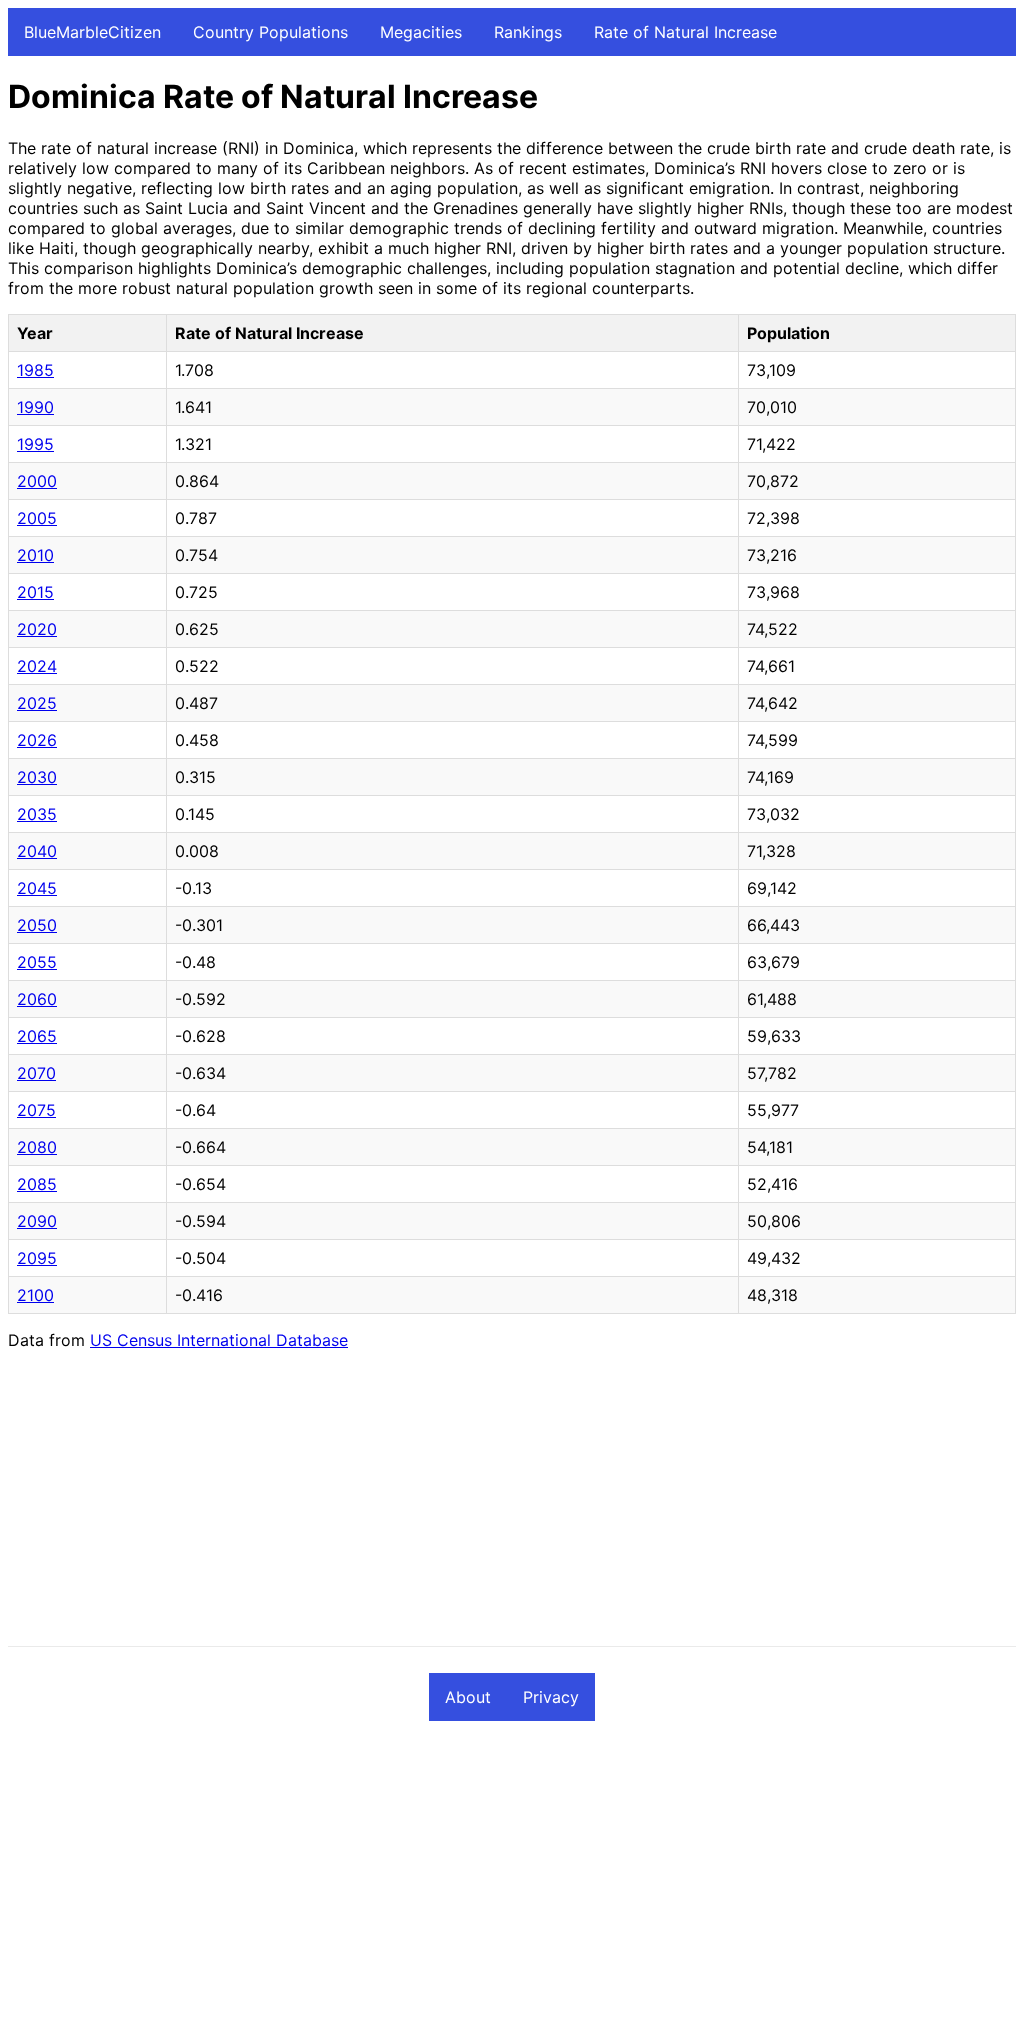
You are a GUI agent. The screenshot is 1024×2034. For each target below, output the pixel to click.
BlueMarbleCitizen (92, 32)
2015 (35, 592)
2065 (37, 1036)
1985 (35, 370)
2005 (37, 518)
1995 (35, 444)
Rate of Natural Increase (685, 32)
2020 (37, 629)
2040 (37, 851)
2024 (37, 666)
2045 (37, 888)
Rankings (528, 32)
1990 (35, 407)
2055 (37, 962)
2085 (37, 1184)
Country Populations (270, 32)
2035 (37, 814)
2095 (37, 1258)
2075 (36, 1110)
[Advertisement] (512, 1506)
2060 (37, 999)
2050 (37, 925)
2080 (37, 1147)
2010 (35, 555)
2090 (37, 1221)
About (468, 1697)
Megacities (421, 32)
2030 (37, 777)
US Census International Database (219, 1340)
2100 (35, 1295)
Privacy (551, 1697)
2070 (36, 1073)
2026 (37, 740)
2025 (37, 703)
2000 (37, 481)
